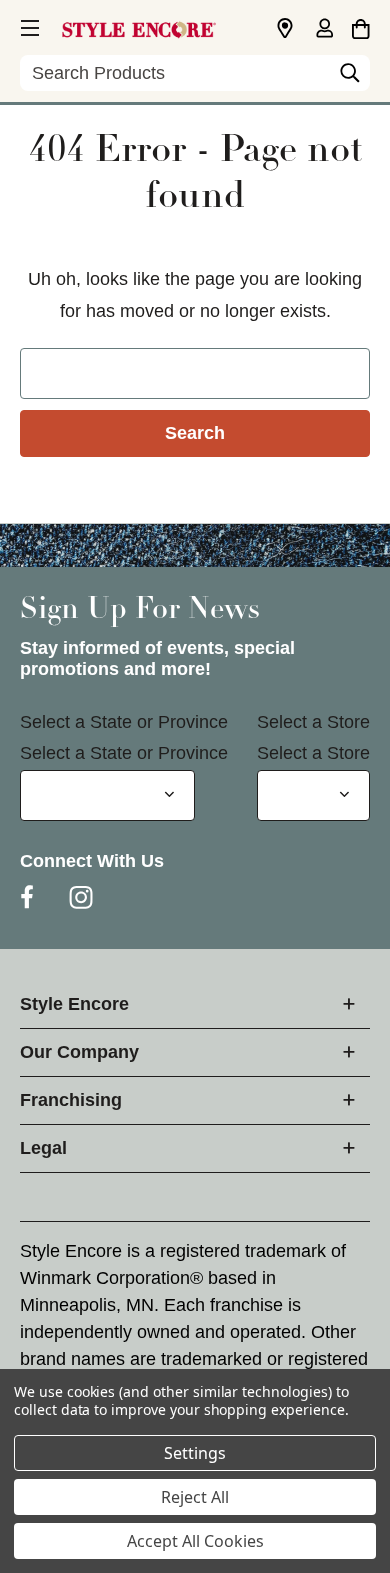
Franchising (71, 1100)
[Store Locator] (285, 29)
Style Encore (74, 1004)
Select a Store (313, 722)
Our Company (79, 1052)
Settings (195, 1453)
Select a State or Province (124, 722)
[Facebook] (27, 897)
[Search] (350, 78)
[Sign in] (324, 30)
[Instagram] (81, 897)
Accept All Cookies (195, 1541)
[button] (28, 25)
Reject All (195, 1497)
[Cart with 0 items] (360, 26)
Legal (43, 1148)
